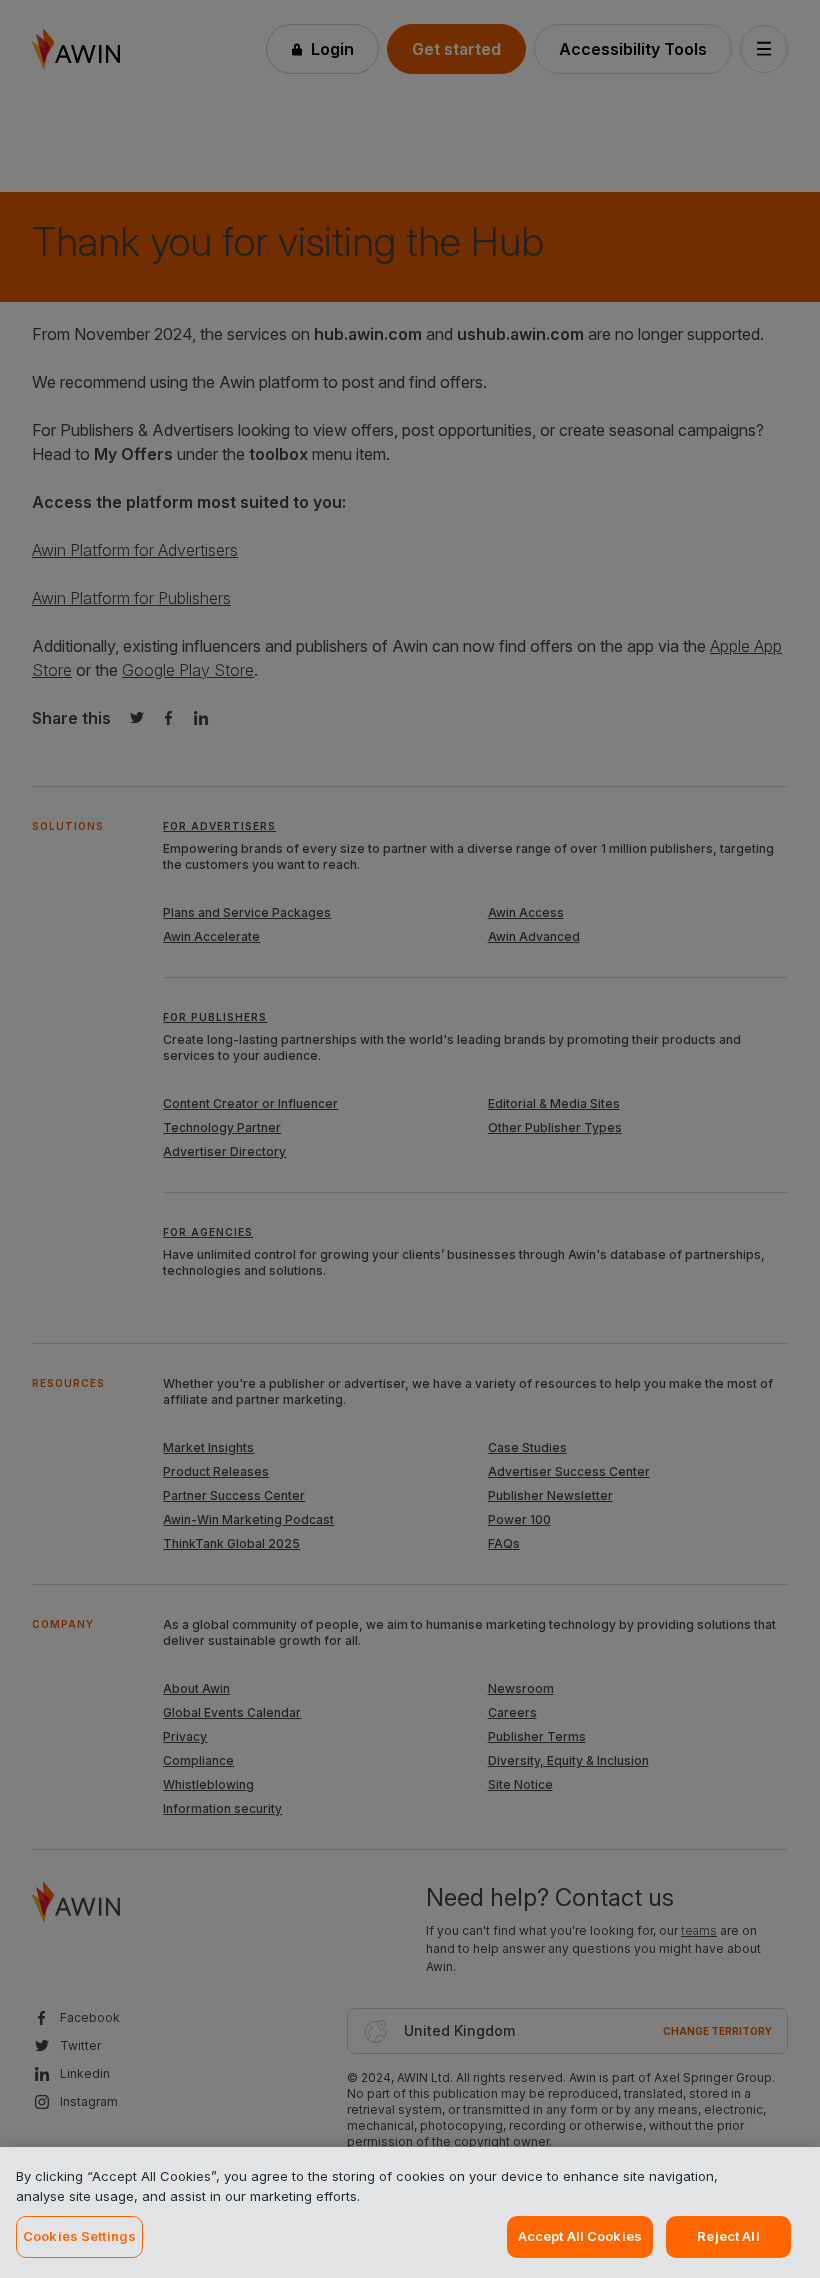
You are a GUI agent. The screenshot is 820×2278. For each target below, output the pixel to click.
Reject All (728, 2236)
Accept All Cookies (580, 2236)
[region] (410, 2212)
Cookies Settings (79, 2236)
